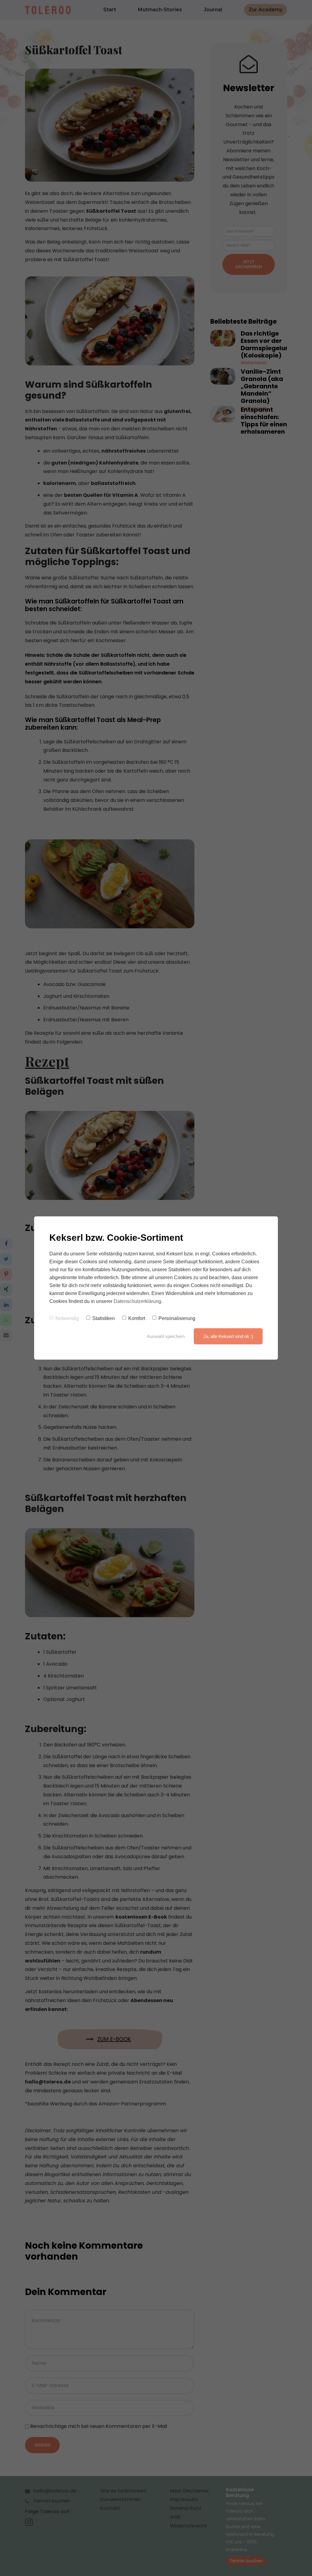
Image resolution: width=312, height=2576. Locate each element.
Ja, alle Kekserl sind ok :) (228, 1336)
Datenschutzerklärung (137, 1301)
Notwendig (67, 1318)
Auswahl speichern (166, 1336)
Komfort (137, 1318)
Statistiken (104, 1318)
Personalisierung (177, 1318)
